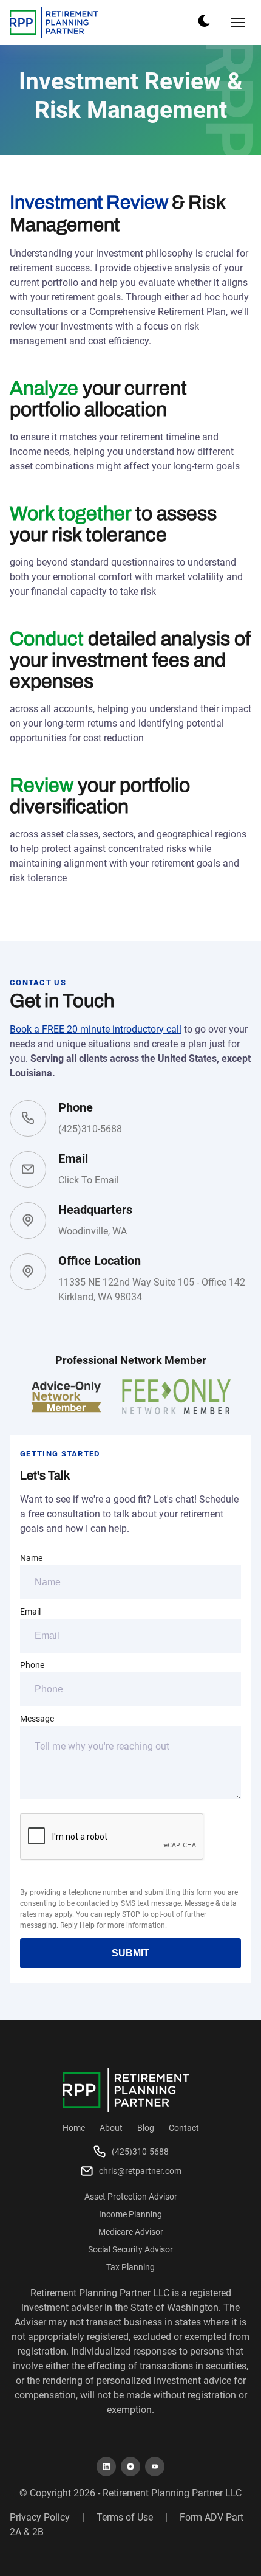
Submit (130, 1953)
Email (30, 1612)
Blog (146, 2128)
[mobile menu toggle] (238, 23)
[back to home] (54, 23)
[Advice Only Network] (66, 1397)
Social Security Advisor (130, 2249)
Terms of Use (125, 2517)
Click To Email (89, 1180)
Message (37, 1719)
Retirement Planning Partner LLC (172, 2493)
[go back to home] (126, 2090)
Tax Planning (130, 2267)
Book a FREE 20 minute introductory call (96, 1029)
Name (31, 1558)
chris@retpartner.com (140, 2171)
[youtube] (155, 2467)
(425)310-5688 (90, 1129)
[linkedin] (106, 2467)
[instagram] (130, 2467)
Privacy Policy (40, 2517)
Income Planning (130, 2214)
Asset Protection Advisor (131, 2197)
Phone (32, 1665)
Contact (184, 2128)
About (111, 2128)
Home (74, 2128)
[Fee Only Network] (177, 1397)
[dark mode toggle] (204, 21)
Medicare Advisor (131, 2232)
